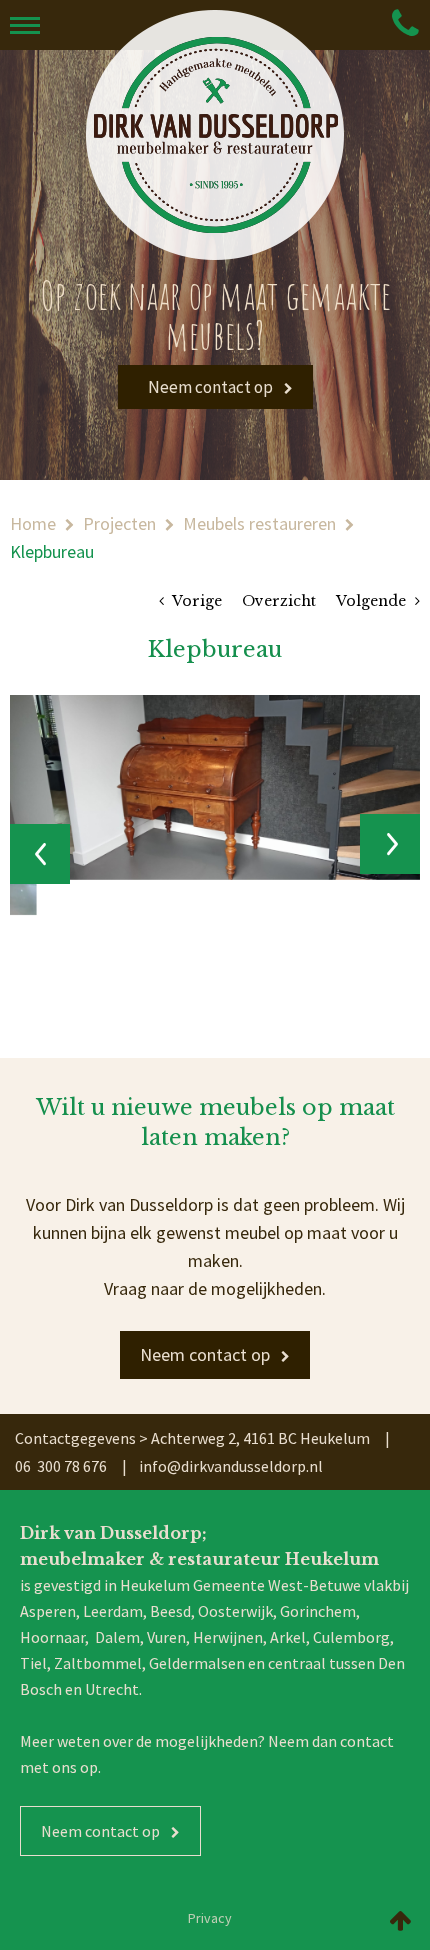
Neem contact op (209, 387)
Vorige (195, 601)
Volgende (373, 601)
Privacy (210, 1918)
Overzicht (279, 601)
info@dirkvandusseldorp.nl (231, 1466)
